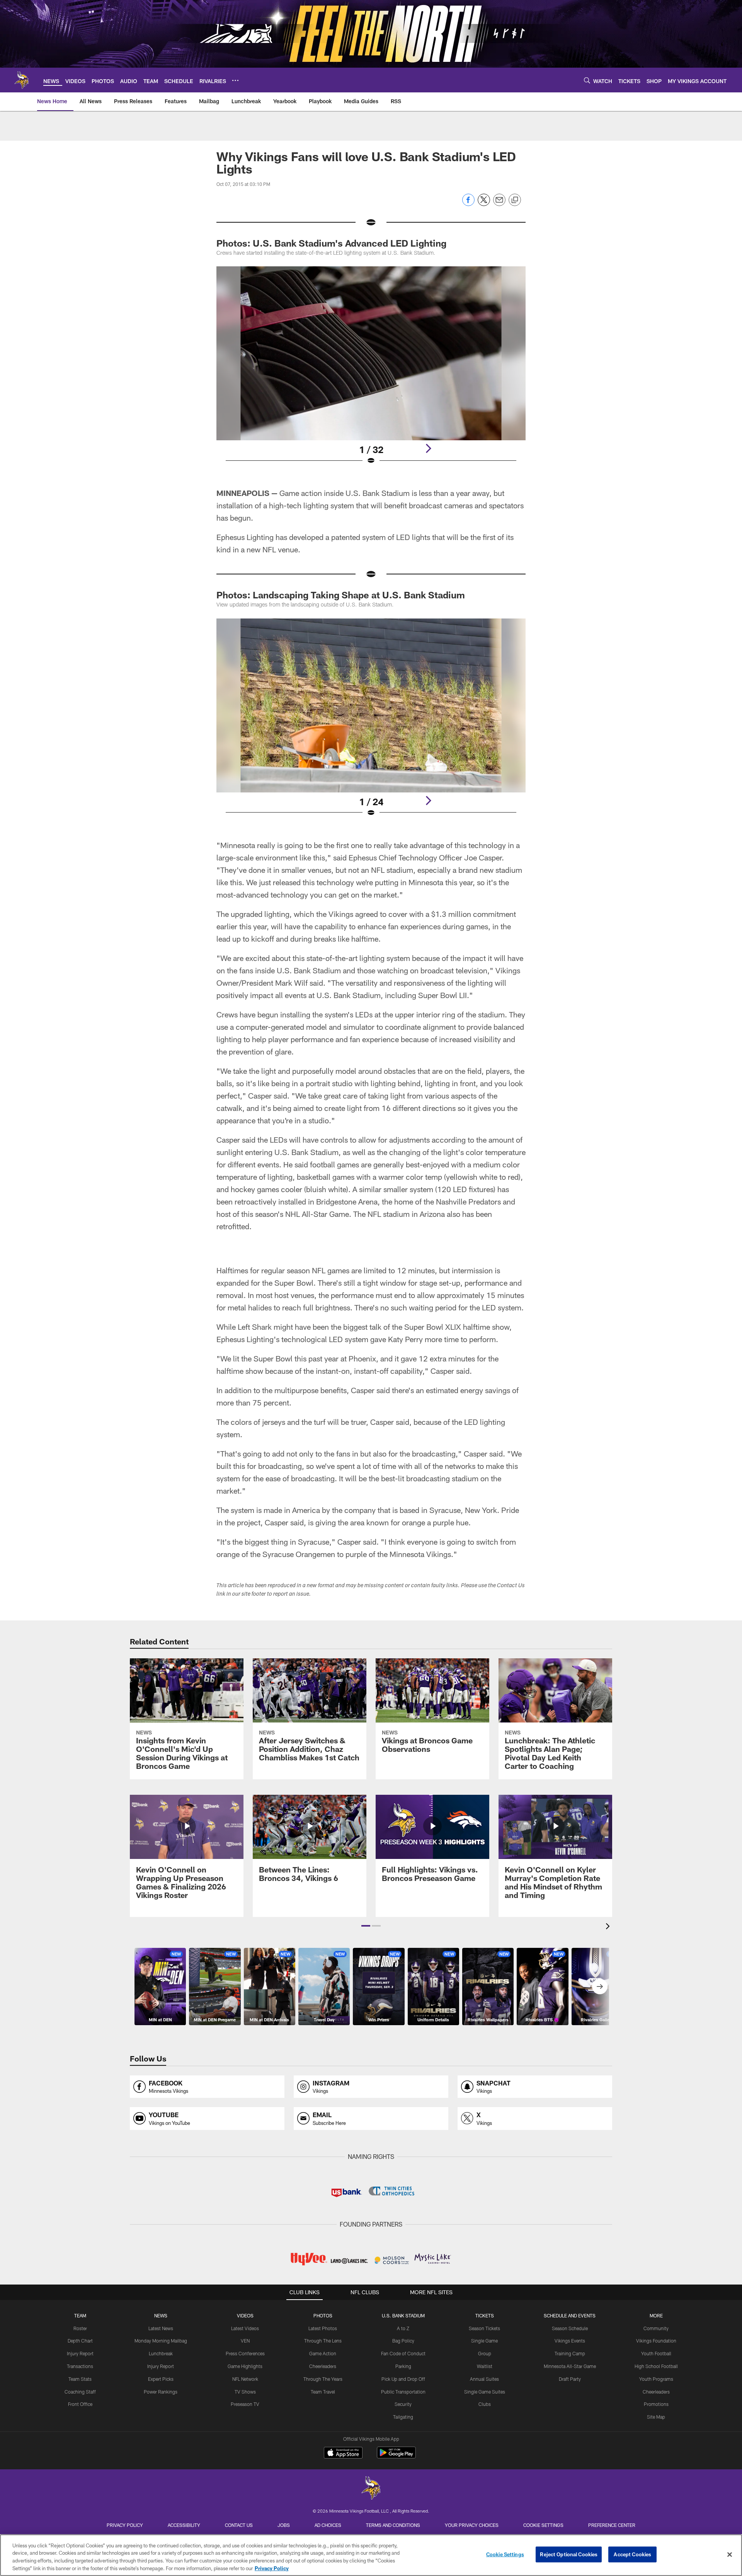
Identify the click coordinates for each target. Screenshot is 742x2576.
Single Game (484, 2341)
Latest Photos (323, 2328)
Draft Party (570, 2379)
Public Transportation (403, 2392)
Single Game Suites (485, 2392)
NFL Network (245, 2379)
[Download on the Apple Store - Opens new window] (343, 2453)
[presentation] (609, 1927)
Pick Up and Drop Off (403, 2379)
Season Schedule (570, 2328)
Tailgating (403, 2417)
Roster (80, 2328)
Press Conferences (245, 2353)
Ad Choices (328, 2525)
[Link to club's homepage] (22, 80)
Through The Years (323, 2379)
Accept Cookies (632, 2554)
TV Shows (245, 2392)
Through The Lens (323, 2341)
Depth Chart (80, 2341)
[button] (366, 1926)
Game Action (323, 2353)
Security (403, 2404)
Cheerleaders (323, 2366)
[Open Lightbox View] (371, 370)
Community (656, 2328)
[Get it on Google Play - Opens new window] (396, 2456)
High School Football (656, 2366)
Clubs (485, 2404)
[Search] (587, 80)
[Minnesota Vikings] (371, 2489)
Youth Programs (656, 2379)
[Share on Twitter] (484, 204)
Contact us (239, 2525)
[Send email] (499, 204)
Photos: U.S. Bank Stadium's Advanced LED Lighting (331, 243)
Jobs (284, 2525)
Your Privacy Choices (472, 2525)
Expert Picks (161, 2379)
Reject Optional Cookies (569, 2554)
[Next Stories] (600, 1987)
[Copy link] (515, 200)
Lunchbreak (161, 2353)
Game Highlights (245, 2366)
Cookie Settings (543, 2525)
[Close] (730, 2554)
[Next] (428, 448)
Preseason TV (245, 2404)
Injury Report (80, 2353)
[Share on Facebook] (468, 204)
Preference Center (612, 2525)
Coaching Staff (80, 2392)
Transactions (80, 2366)
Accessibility (184, 2525)
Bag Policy (403, 2341)
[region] (371, 2555)
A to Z (403, 2328)
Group (485, 2353)
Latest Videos (245, 2328)
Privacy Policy (125, 2525)
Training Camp (570, 2353)
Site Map (656, 2417)
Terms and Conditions (393, 2525)
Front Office (80, 2404)
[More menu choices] (235, 80)
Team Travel (323, 2392)
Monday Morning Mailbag (161, 2341)
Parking (403, 2366)
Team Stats (80, 2379)
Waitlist (485, 2366)
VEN (245, 2341)
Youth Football (656, 2353)
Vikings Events (570, 2341)
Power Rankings (161, 2392)
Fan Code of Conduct (403, 2353)
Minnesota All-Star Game (570, 2366)
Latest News (161, 2328)
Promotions (656, 2404)
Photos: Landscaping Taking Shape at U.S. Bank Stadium (341, 595)
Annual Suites (484, 2379)
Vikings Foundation (656, 2341)
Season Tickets (484, 2328)
